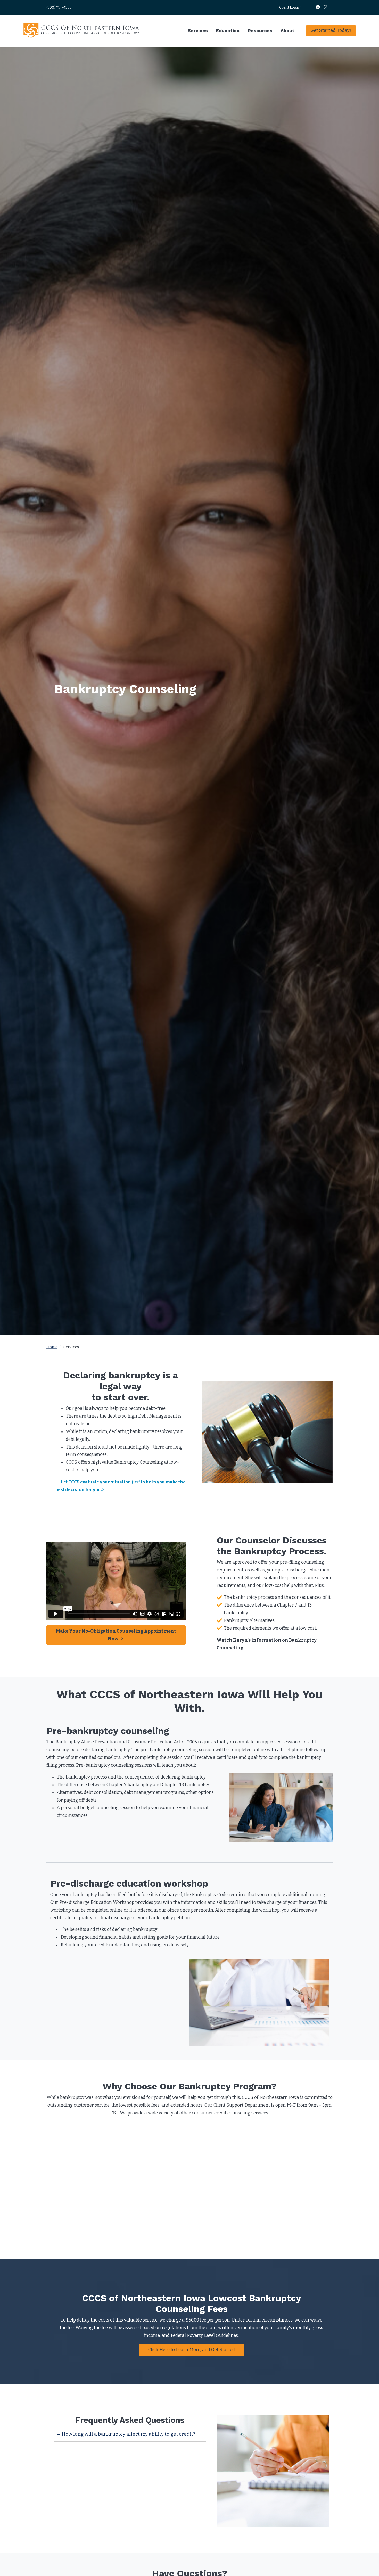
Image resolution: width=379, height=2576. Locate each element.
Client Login (289, 7)
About (287, 31)
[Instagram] (326, 7)
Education (228, 31)
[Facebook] (318, 7)
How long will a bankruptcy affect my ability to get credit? (128, 2434)
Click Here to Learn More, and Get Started (192, 2350)
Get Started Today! (331, 30)
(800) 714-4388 (59, 7)
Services (198, 31)
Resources (260, 31)
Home (52, 1347)
